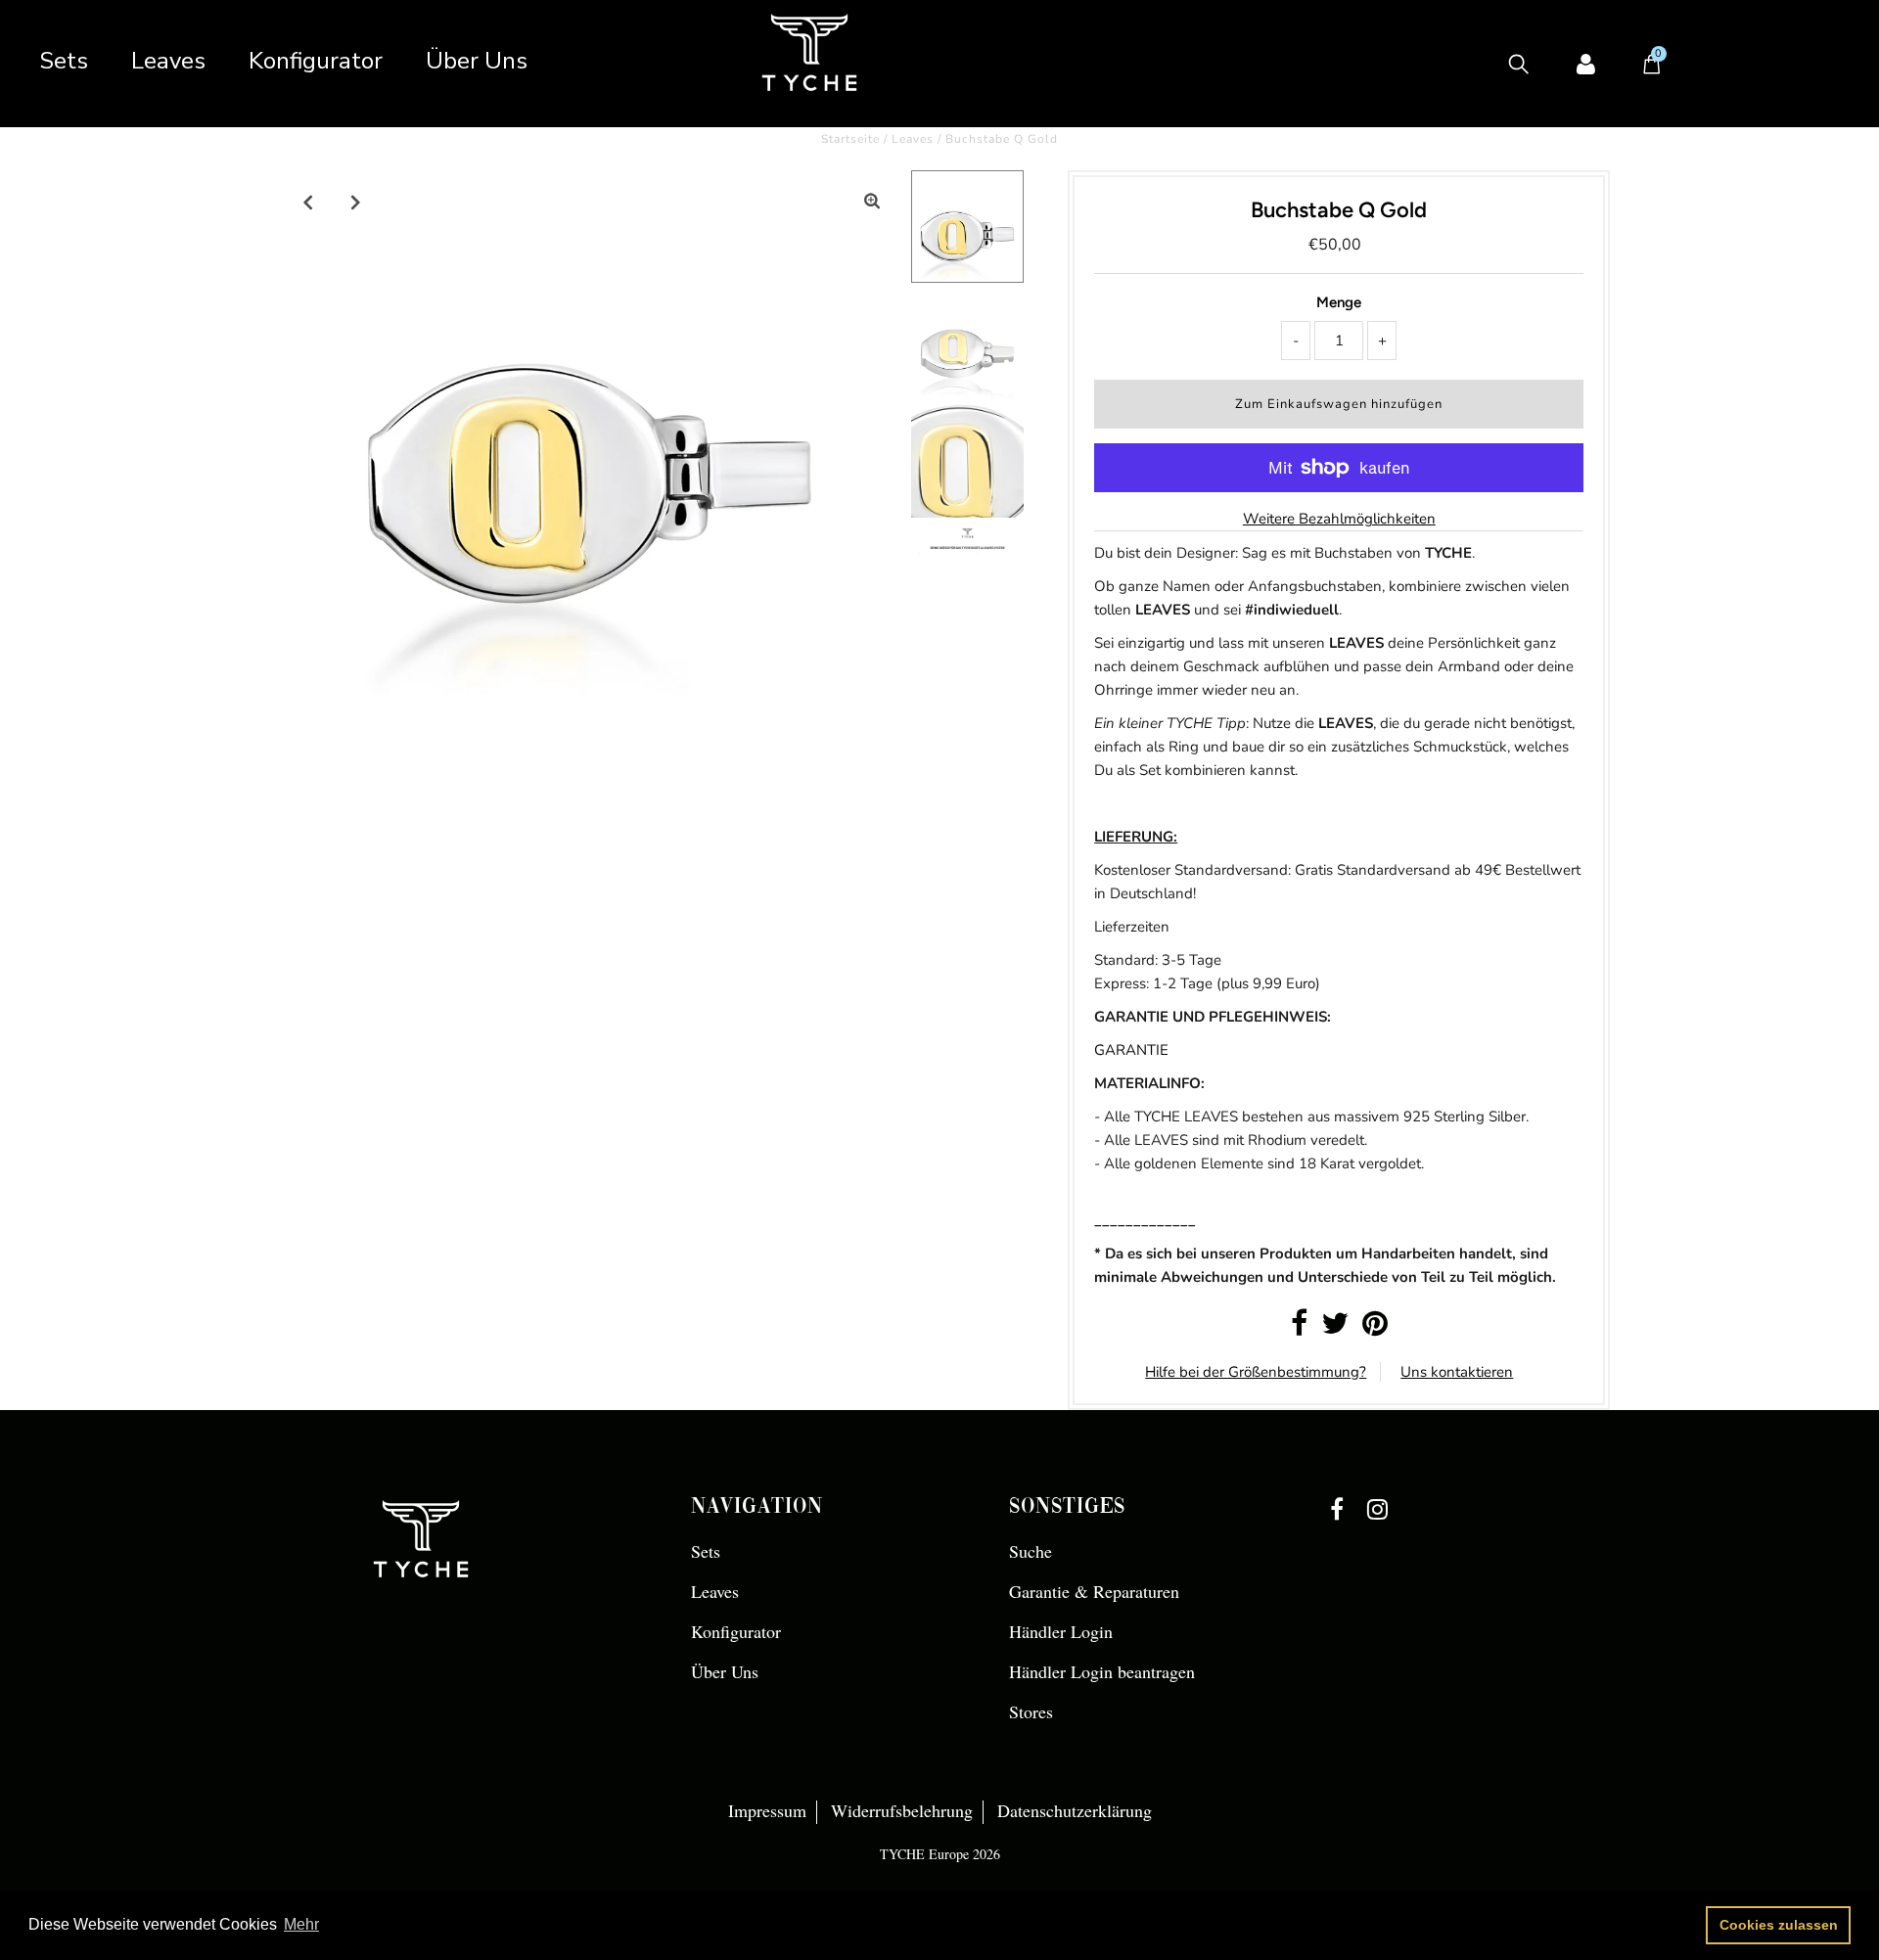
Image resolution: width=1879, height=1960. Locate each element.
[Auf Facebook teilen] (1299, 1329)
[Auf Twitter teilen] (1335, 1329)
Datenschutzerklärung (1075, 1810)
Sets (64, 61)
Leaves (168, 61)
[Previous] (308, 202)
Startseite (850, 139)
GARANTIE (1131, 1050)
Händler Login (1061, 1631)
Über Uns (477, 61)
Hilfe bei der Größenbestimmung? (1256, 1372)
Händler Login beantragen (1102, 1671)
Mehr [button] (301, 1924)
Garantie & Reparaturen (1094, 1591)
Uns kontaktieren (1457, 1372)
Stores (1031, 1711)
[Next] (356, 202)
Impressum (767, 1810)
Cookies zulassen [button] (1779, 1925)
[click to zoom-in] (872, 202)
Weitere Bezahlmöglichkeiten (1339, 519)
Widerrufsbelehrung (902, 1810)
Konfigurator (316, 61)
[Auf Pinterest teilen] (1375, 1329)
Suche (1031, 1551)
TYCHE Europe (924, 1854)
